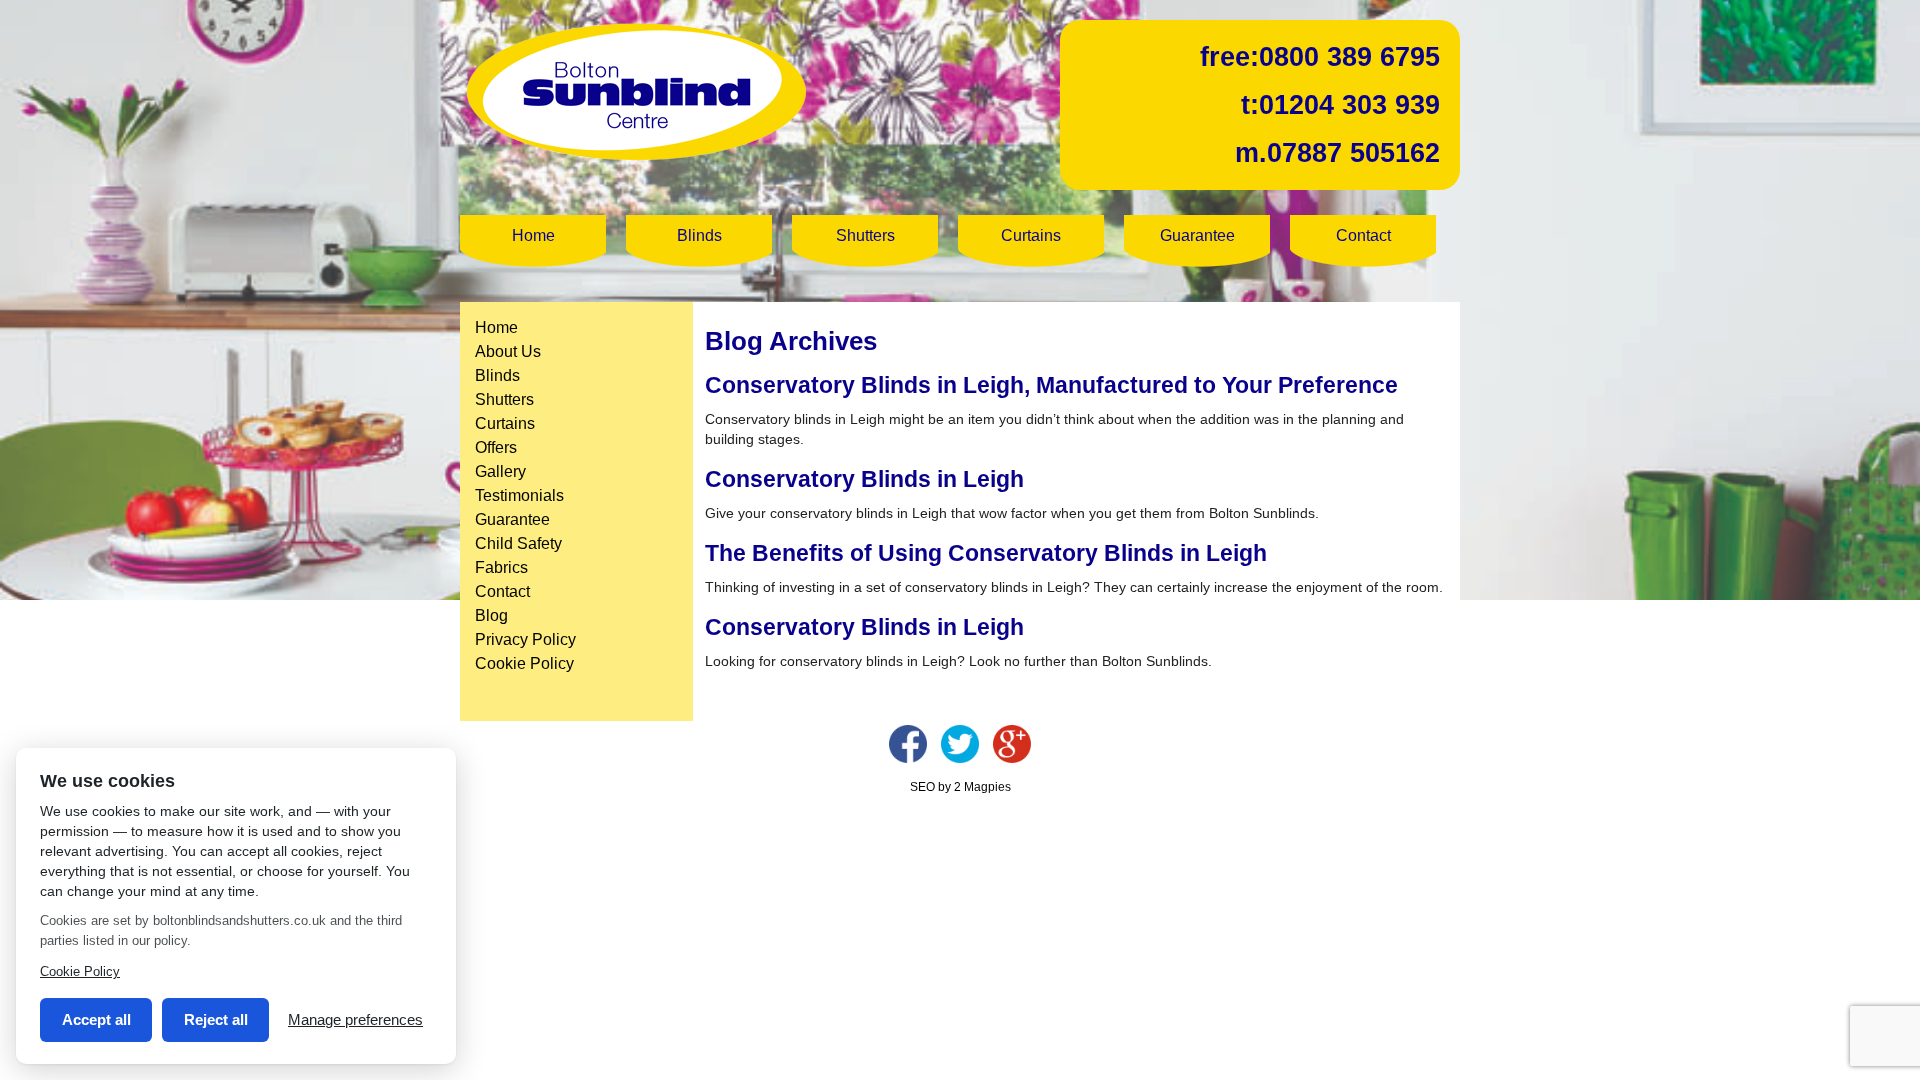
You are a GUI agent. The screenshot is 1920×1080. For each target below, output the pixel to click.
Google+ (1012, 744)
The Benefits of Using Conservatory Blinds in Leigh (986, 553)
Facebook (908, 744)
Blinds (699, 235)
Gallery (500, 471)
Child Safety (518, 543)
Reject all (216, 1019)
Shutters (865, 235)
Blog (491, 615)
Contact (1363, 235)
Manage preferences (355, 1019)
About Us (508, 351)
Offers (496, 447)
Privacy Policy (525, 639)
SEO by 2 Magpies (960, 787)
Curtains (1031, 235)
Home (533, 235)
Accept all (96, 1019)
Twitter (960, 744)
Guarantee (1197, 235)
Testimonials (519, 495)
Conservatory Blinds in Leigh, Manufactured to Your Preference (1051, 385)
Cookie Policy (524, 663)
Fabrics (501, 567)
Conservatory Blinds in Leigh (864, 479)
